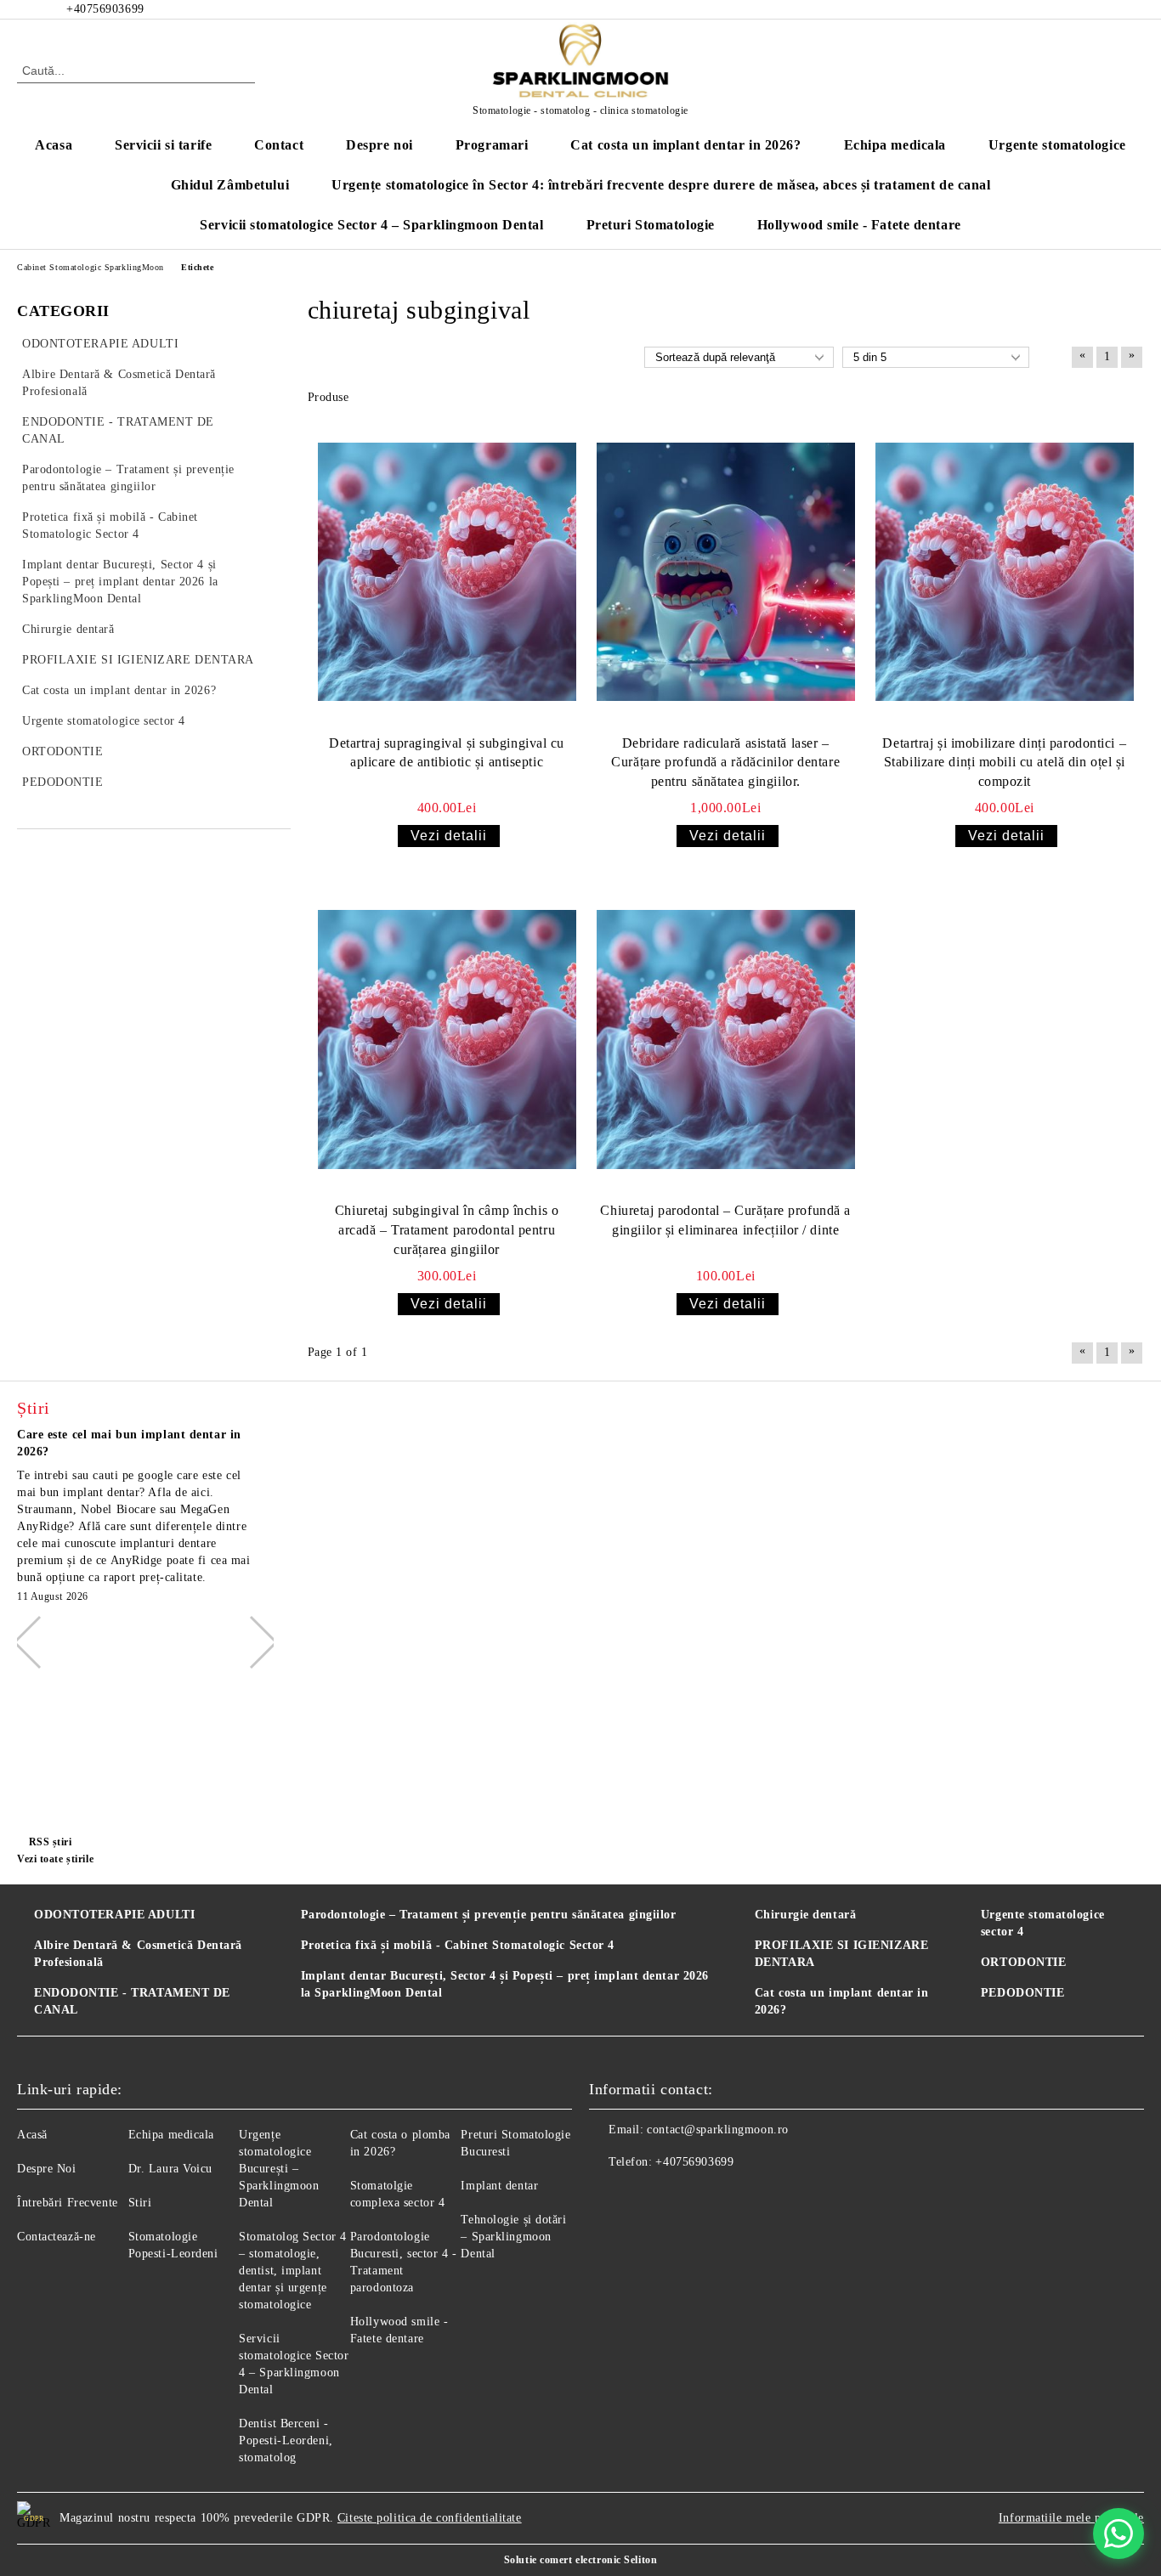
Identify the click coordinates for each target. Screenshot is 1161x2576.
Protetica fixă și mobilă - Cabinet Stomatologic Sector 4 (458, 1945)
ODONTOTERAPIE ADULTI (114, 1915)
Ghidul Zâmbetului (230, 185)
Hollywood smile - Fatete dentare (859, 225)
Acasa (54, 145)
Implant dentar (499, 2186)
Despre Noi (47, 2169)
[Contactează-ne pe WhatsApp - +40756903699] (1119, 2534)
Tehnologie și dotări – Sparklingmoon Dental (513, 2237)
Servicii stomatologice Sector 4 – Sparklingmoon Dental (371, 225)
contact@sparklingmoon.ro (717, 2130)
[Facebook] (1058, 9)
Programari (492, 145)
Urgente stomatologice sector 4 (1043, 1923)
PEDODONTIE (1023, 1993)
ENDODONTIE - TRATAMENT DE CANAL (132, 2001)
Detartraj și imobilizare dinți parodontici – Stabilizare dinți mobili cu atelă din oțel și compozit (1004, 763)
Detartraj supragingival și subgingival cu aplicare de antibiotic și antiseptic (447, 753)
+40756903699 (694, 2162)
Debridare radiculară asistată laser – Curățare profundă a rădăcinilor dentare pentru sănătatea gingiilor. (725, 763)
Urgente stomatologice (1057, 145)
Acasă (32, 2135)
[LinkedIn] (1084, 9)
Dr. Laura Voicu (170, 2169)
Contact (279, 145)
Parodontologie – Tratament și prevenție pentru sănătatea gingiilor (489, 1915)
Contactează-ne (57, 2237)
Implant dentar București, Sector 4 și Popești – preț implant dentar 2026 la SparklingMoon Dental (505, 1984)
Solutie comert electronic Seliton (580, 2560)
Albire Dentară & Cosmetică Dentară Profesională (138, 1954)
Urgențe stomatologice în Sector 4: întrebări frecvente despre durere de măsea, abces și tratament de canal (661, 185)
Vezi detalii (449, 836)
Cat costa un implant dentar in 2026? (685, 145)
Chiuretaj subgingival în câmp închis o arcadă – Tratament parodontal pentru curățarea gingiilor (447, 1230)
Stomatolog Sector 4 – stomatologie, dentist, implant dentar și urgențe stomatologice (293, 2271)
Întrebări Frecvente (68, 2203)
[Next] (251, 1642)
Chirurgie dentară (806, 1915)
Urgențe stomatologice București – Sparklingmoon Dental (279, 2169)
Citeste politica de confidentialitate (430, 2518)
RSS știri (51, 1842)
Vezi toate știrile (55, 1859)
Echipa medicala (895, 145)
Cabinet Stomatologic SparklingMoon (91, 267)
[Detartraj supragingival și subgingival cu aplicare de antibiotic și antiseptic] (447, 571)
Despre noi (379, 145)
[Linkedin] (715, 2196)
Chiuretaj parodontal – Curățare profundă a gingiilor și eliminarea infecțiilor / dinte (725, 1220)
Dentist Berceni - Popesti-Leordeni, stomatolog (286, 2440)
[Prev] (39, 1642)
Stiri (140, 2203)
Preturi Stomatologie (651, 225)
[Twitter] (1109, 9)
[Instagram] (1135, 9)
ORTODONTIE (1024, 1962)
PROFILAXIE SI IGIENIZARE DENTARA (841, 1954)
